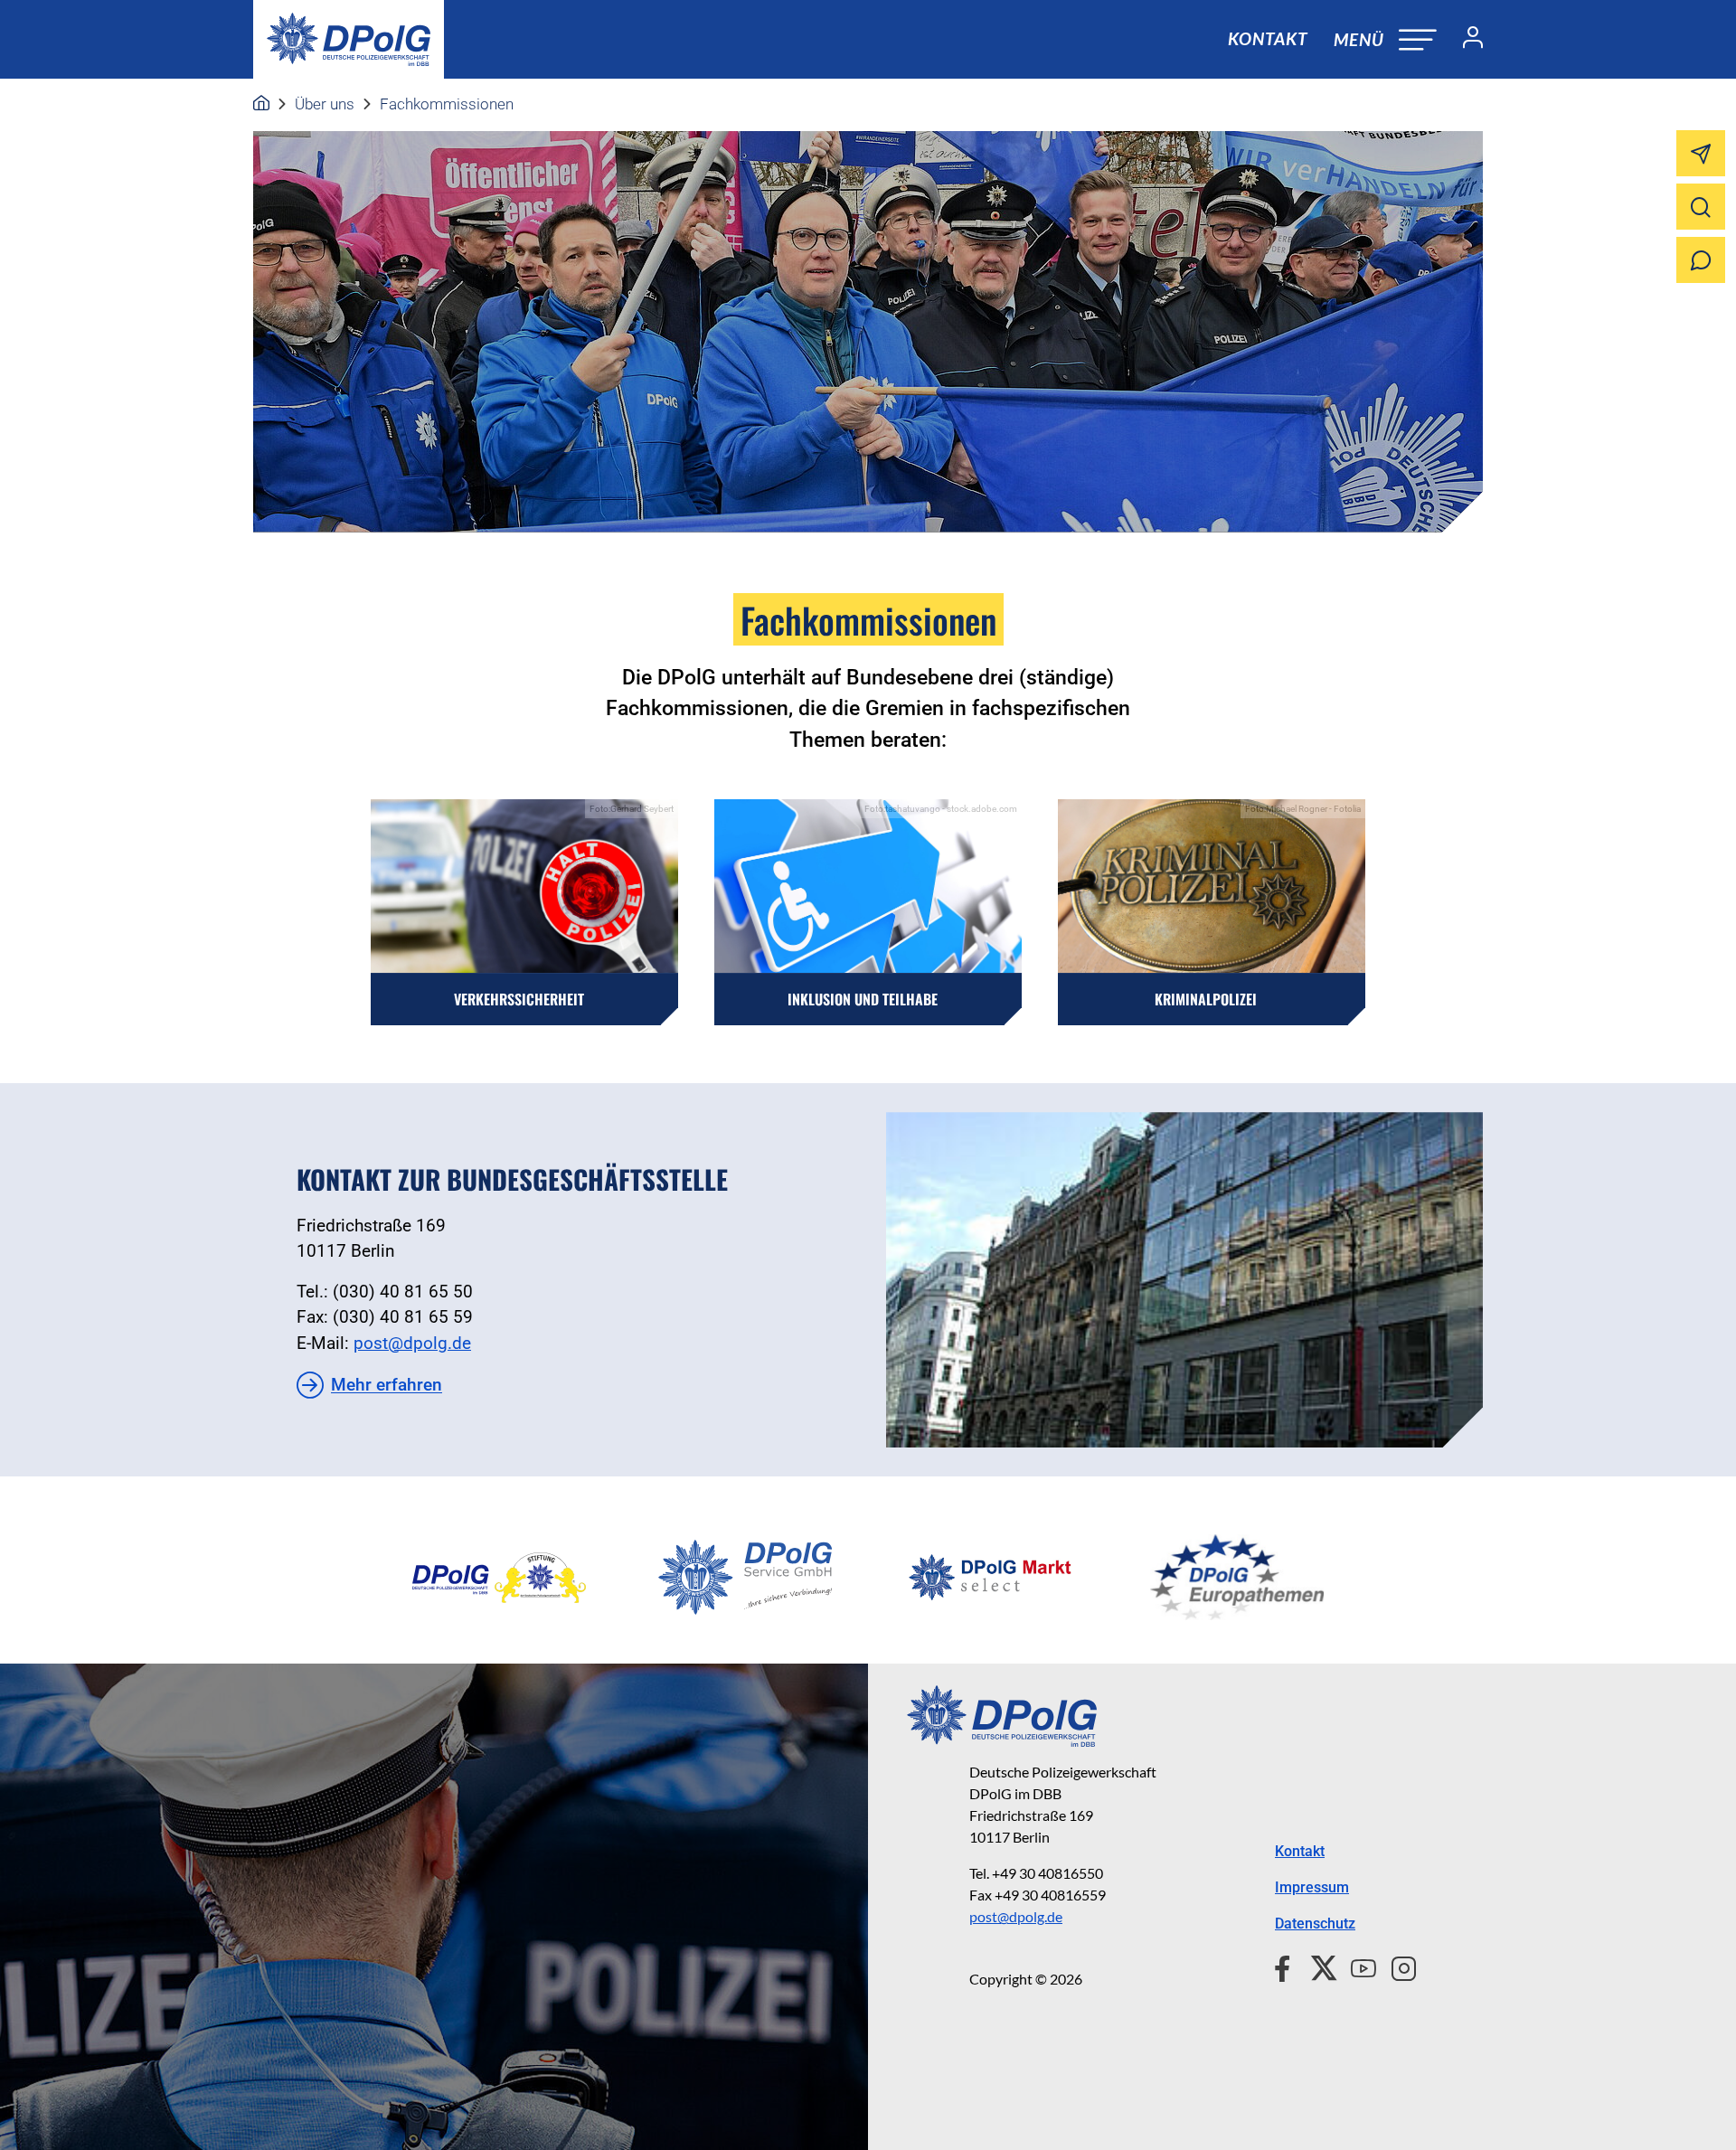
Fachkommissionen (447, 104)
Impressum (1312, 1887)
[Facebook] (1286, 1966)
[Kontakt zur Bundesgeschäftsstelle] (1184, 1280)
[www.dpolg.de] (261, 104)
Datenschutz (1315, 1924)
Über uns (325, 104)
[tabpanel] (499, 1578)
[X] (1317, 1966)
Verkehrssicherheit (519, 999)
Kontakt (1268, 38)
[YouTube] (1356, 1966)
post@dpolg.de (412, 1343)
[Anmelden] (1466, 40)
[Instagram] (1396, 1966)
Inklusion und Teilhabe (863, 999)
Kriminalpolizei (1206, 999)
